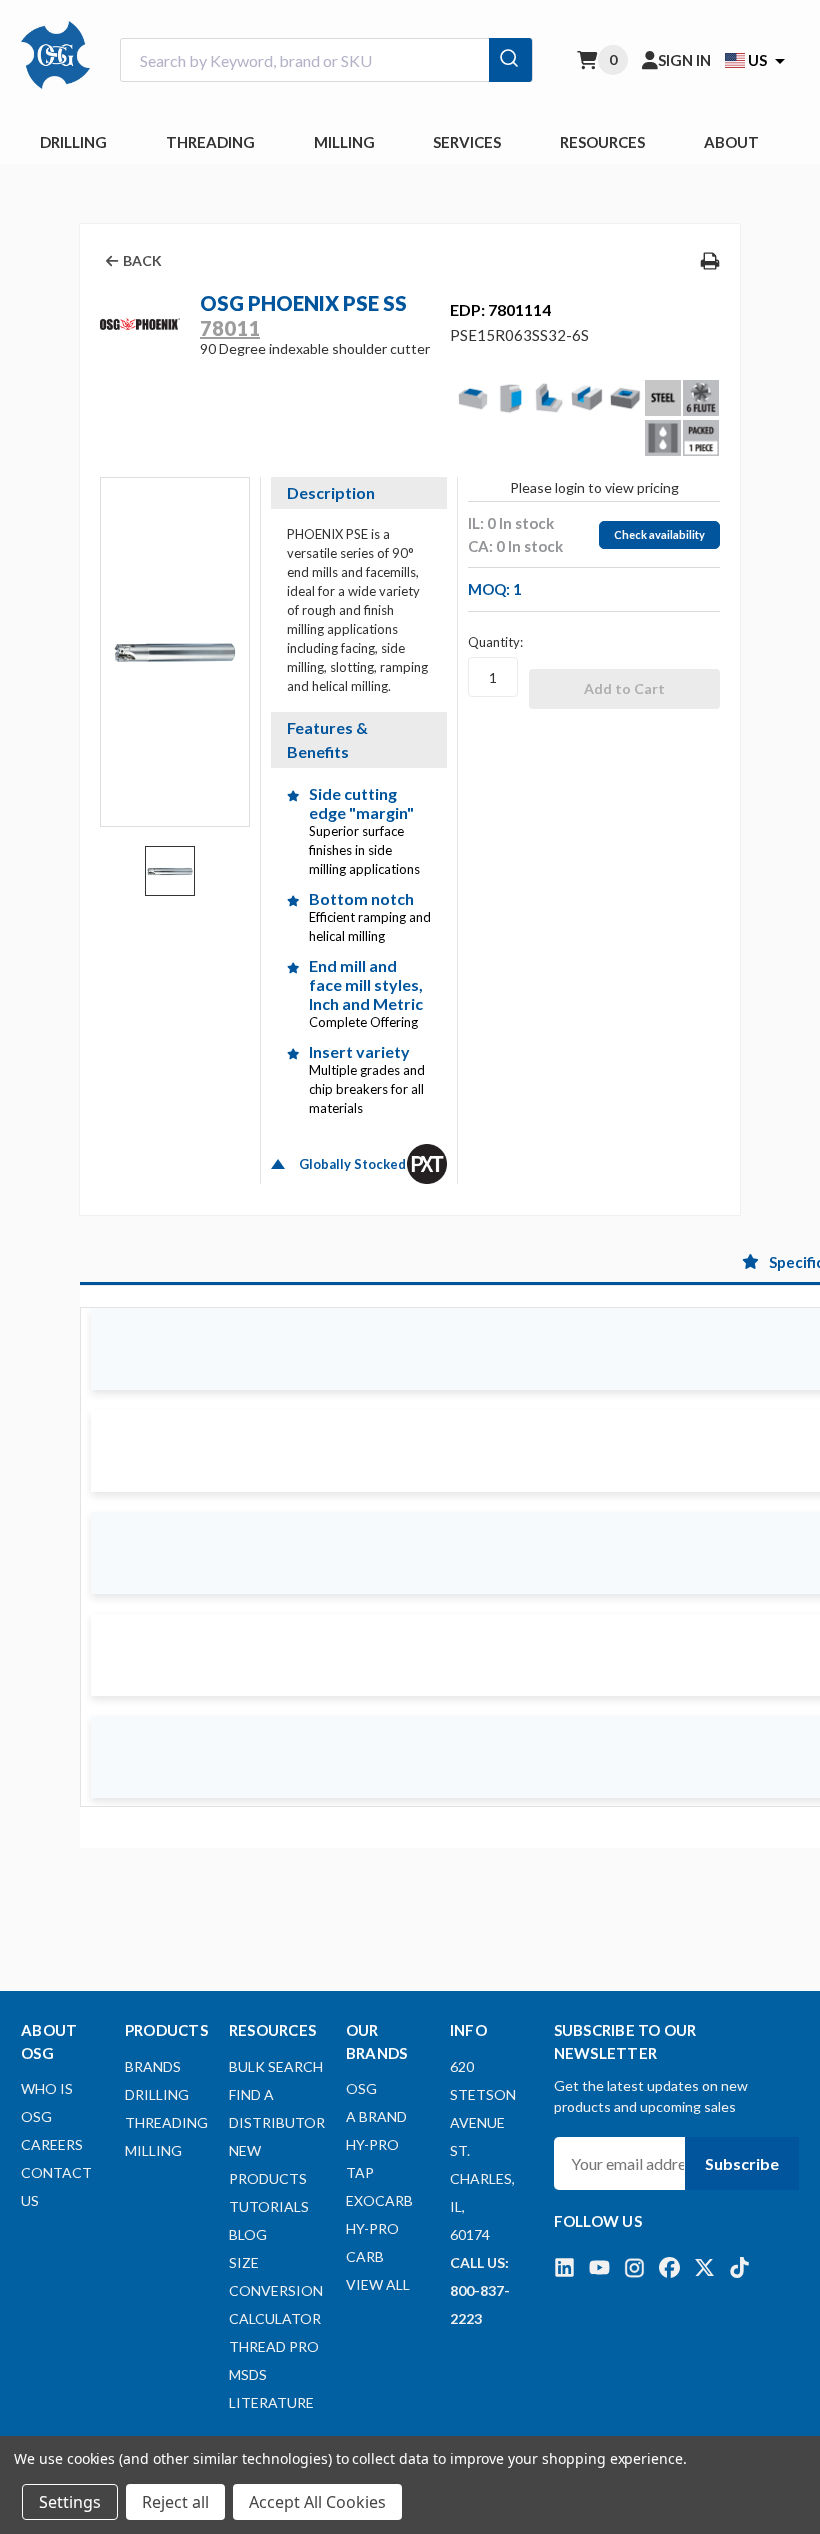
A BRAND (376, 2116)
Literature (271, 2402)
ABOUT (731, 142)
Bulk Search (276, 2066)
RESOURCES (602, 142)
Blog (248, 2234)
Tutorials (269, 2206)
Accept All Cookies (317, 2502)
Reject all (175, 2502)
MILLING (344, 142)
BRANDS (153, 2066)
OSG (361, 2088)
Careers (52, 2144)
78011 (230, 328)
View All (378, 2284)
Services (467, 142)
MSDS (248, 2374)
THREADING (210, 142)
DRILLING (73, 142)
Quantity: (495, 642)
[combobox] (326, 60)
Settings (70, 2502)
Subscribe (742, 2163)
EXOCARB (379, 2200)
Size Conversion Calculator (276, 2290)
